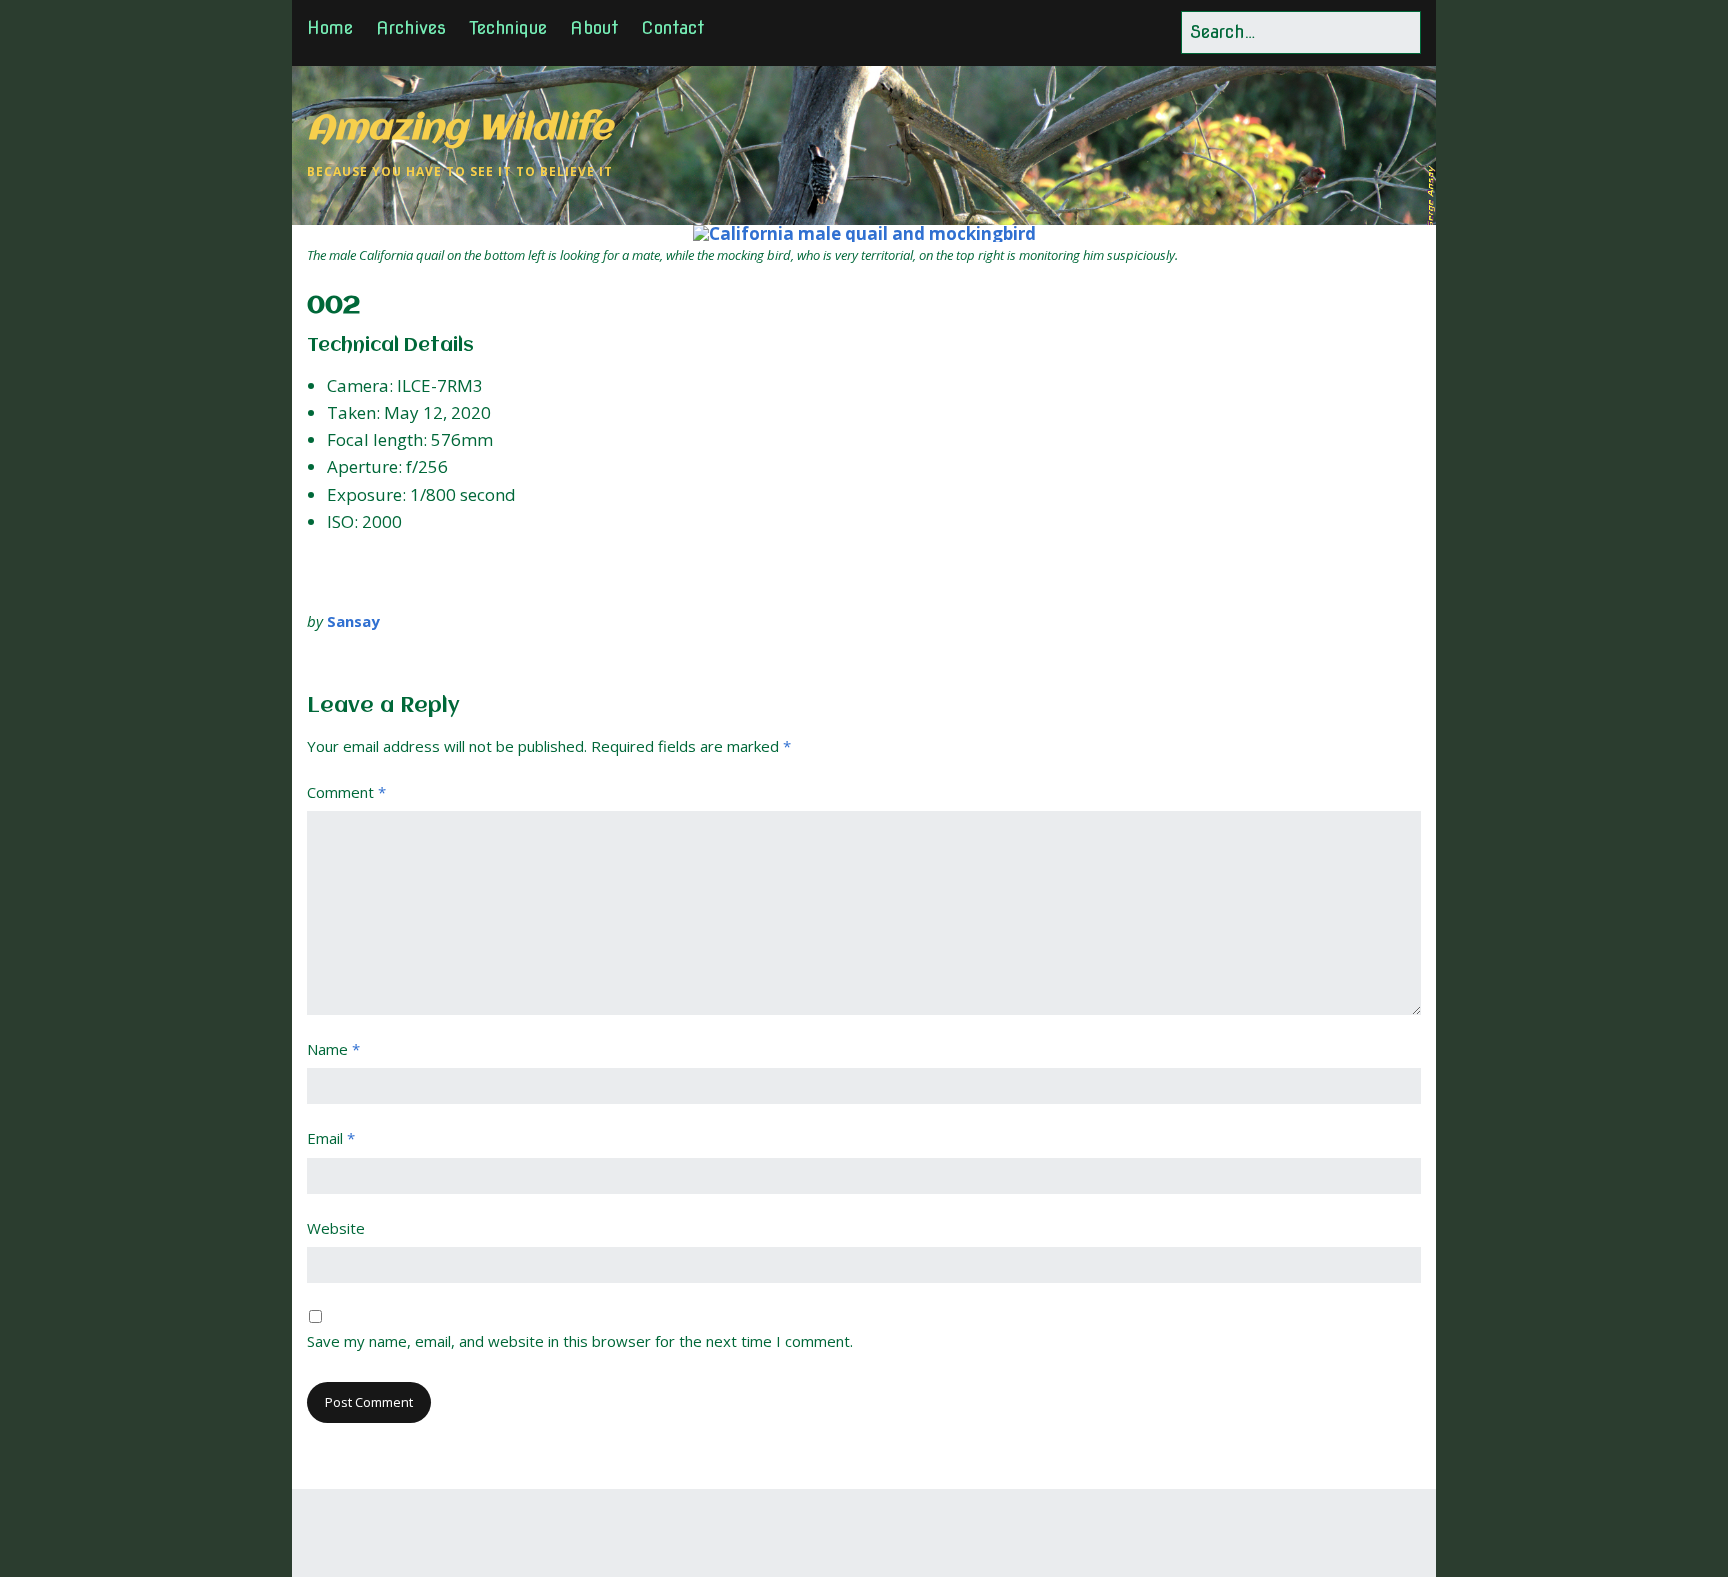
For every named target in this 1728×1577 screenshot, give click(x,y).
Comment (346, 792)
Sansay (353, 621)
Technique (508, 27)
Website (336, 1228)
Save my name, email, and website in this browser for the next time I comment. (580, 1341)
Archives (411, 27)
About (594, 27)
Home (330, 27)
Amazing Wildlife (459, 129)
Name (333, 1049)
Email (331, 1138)
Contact (672, 27)
